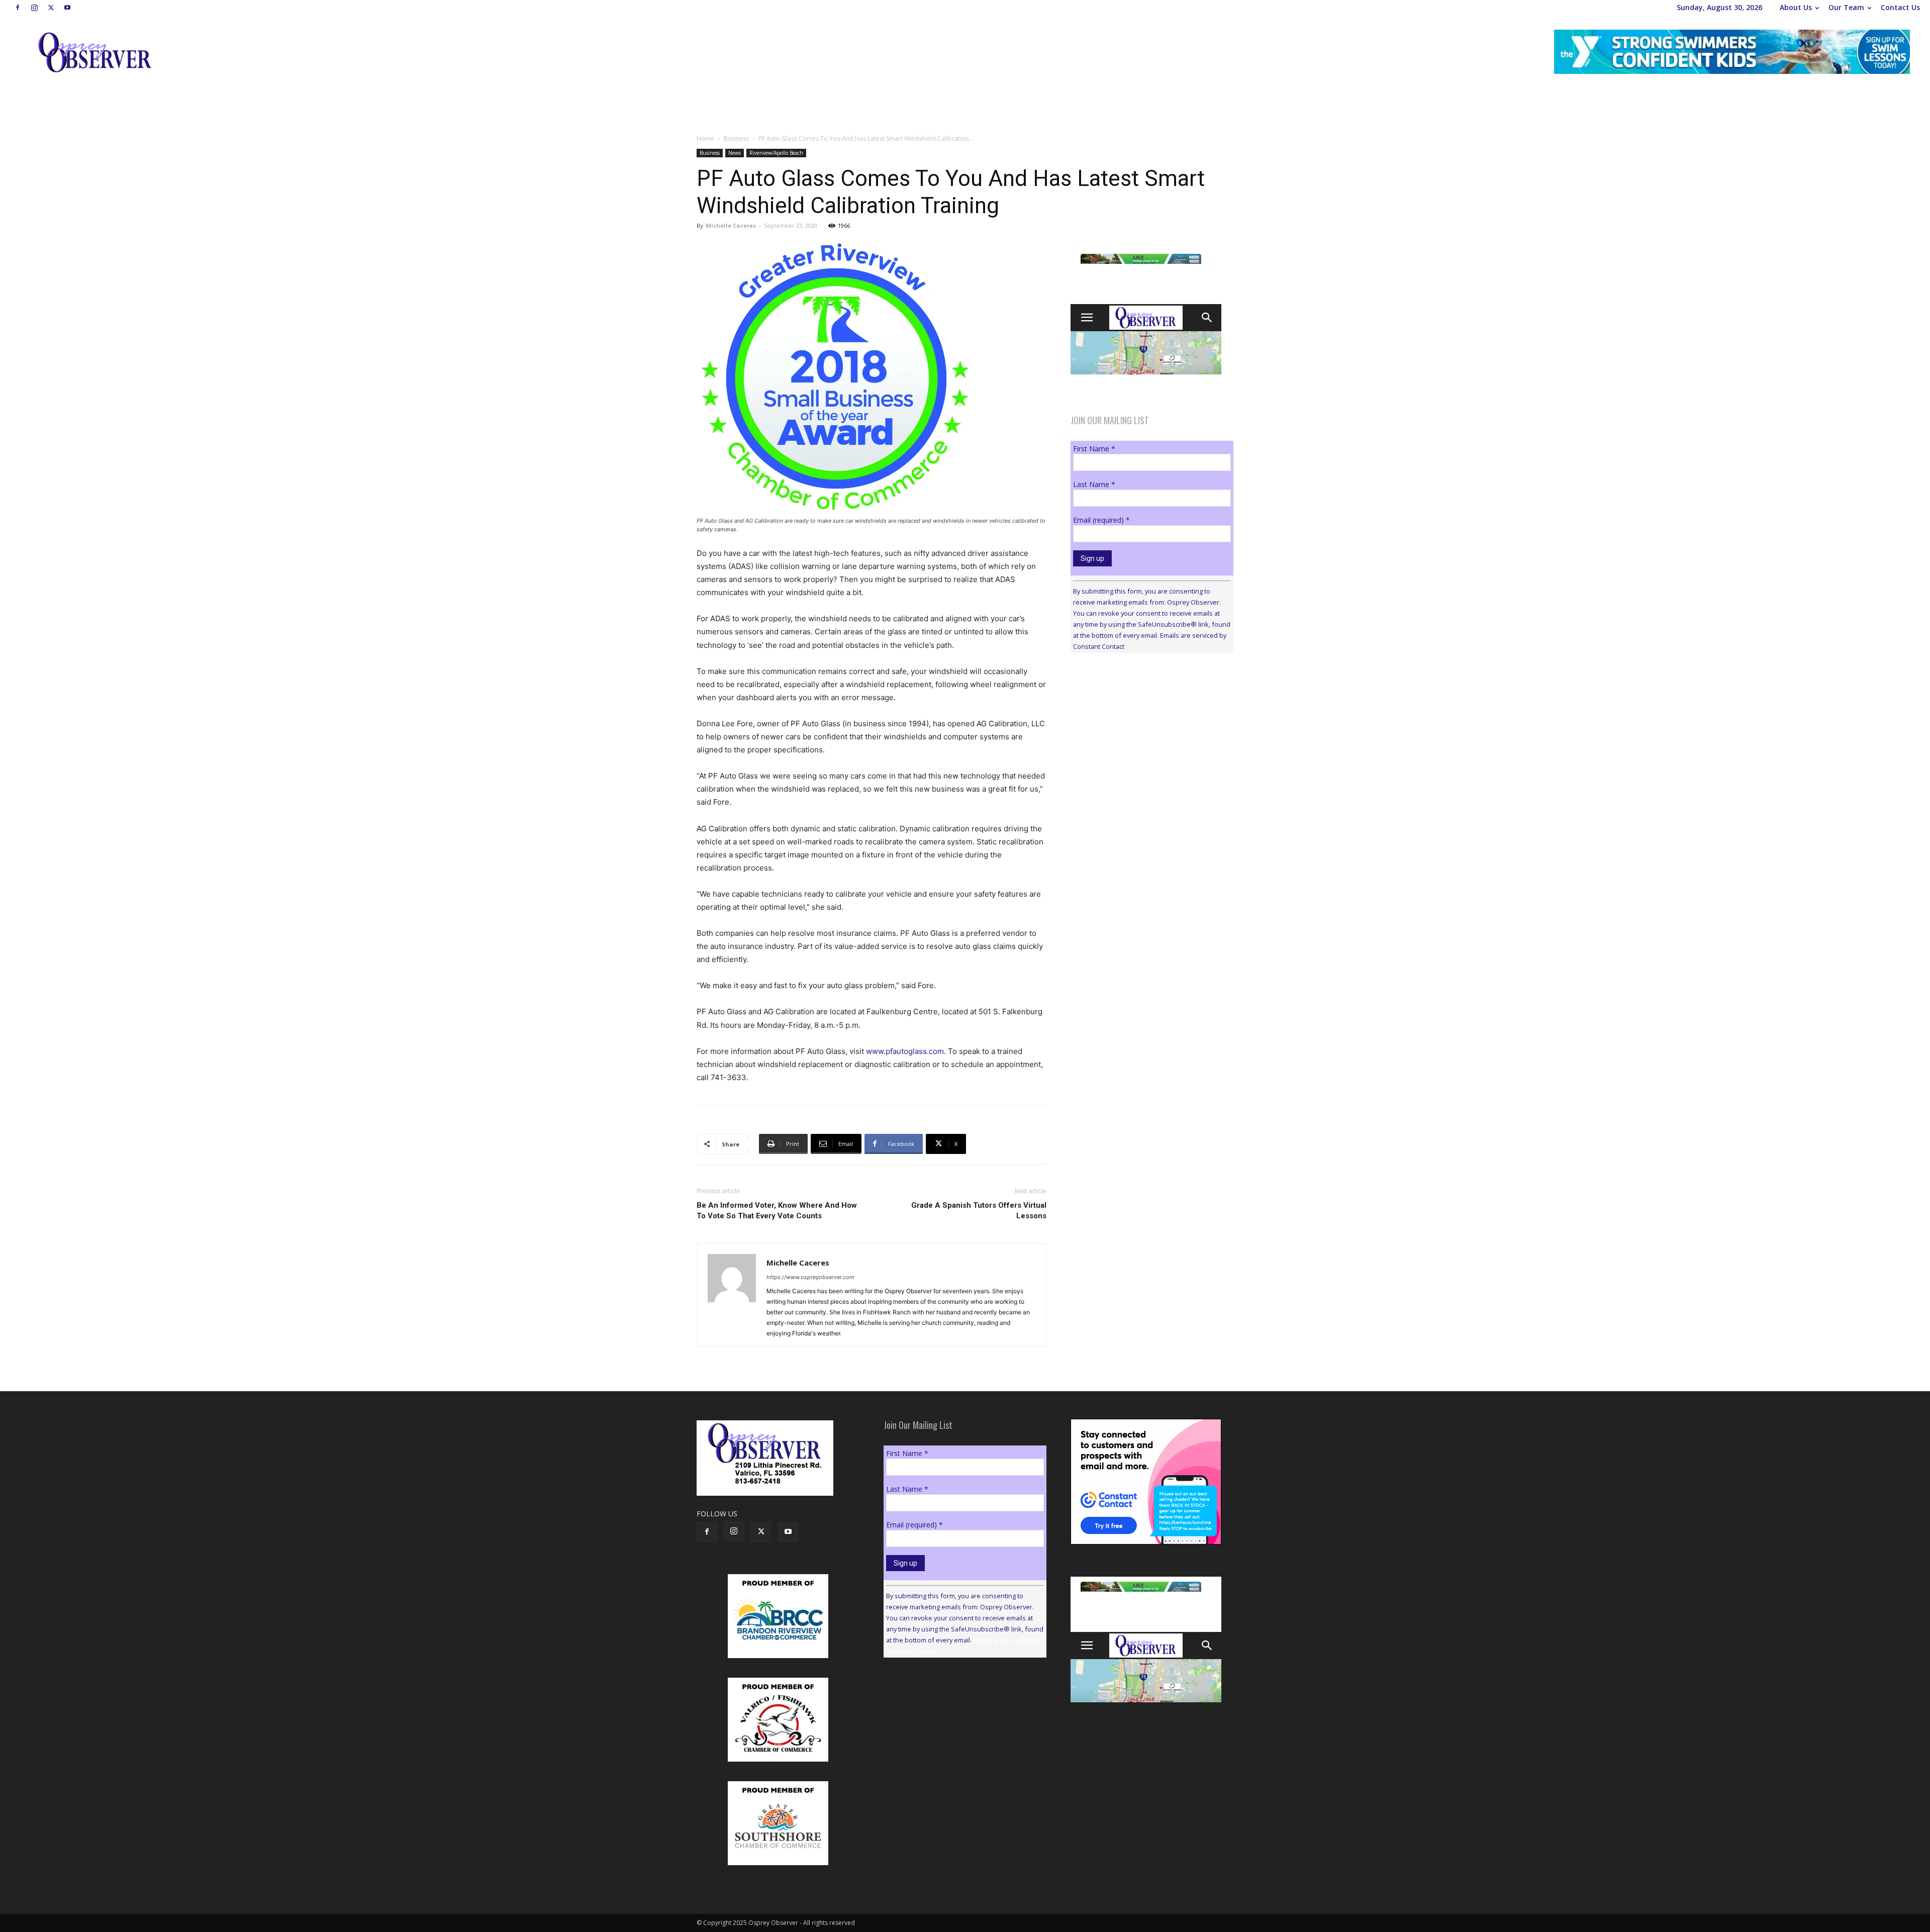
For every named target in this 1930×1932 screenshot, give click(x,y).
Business (736, 138)
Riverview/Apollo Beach (776, 153)
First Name (1094, 449)
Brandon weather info (1146, 753)
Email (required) (1101, 520)
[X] (51, 8)
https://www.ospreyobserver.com (810, 1277)
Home (705, 138)
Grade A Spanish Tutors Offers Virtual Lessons (979, 1211)
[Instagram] (34, 8)
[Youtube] (67, 8)
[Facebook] (18, 8)
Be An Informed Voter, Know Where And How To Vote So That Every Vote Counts (777, 1211)
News (735, 153)
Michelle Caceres (731, 225)
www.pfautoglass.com (905, 1051)
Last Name (1094, 484)
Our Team (1846, 7)
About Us (1796, 7)
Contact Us (1900, 7)
